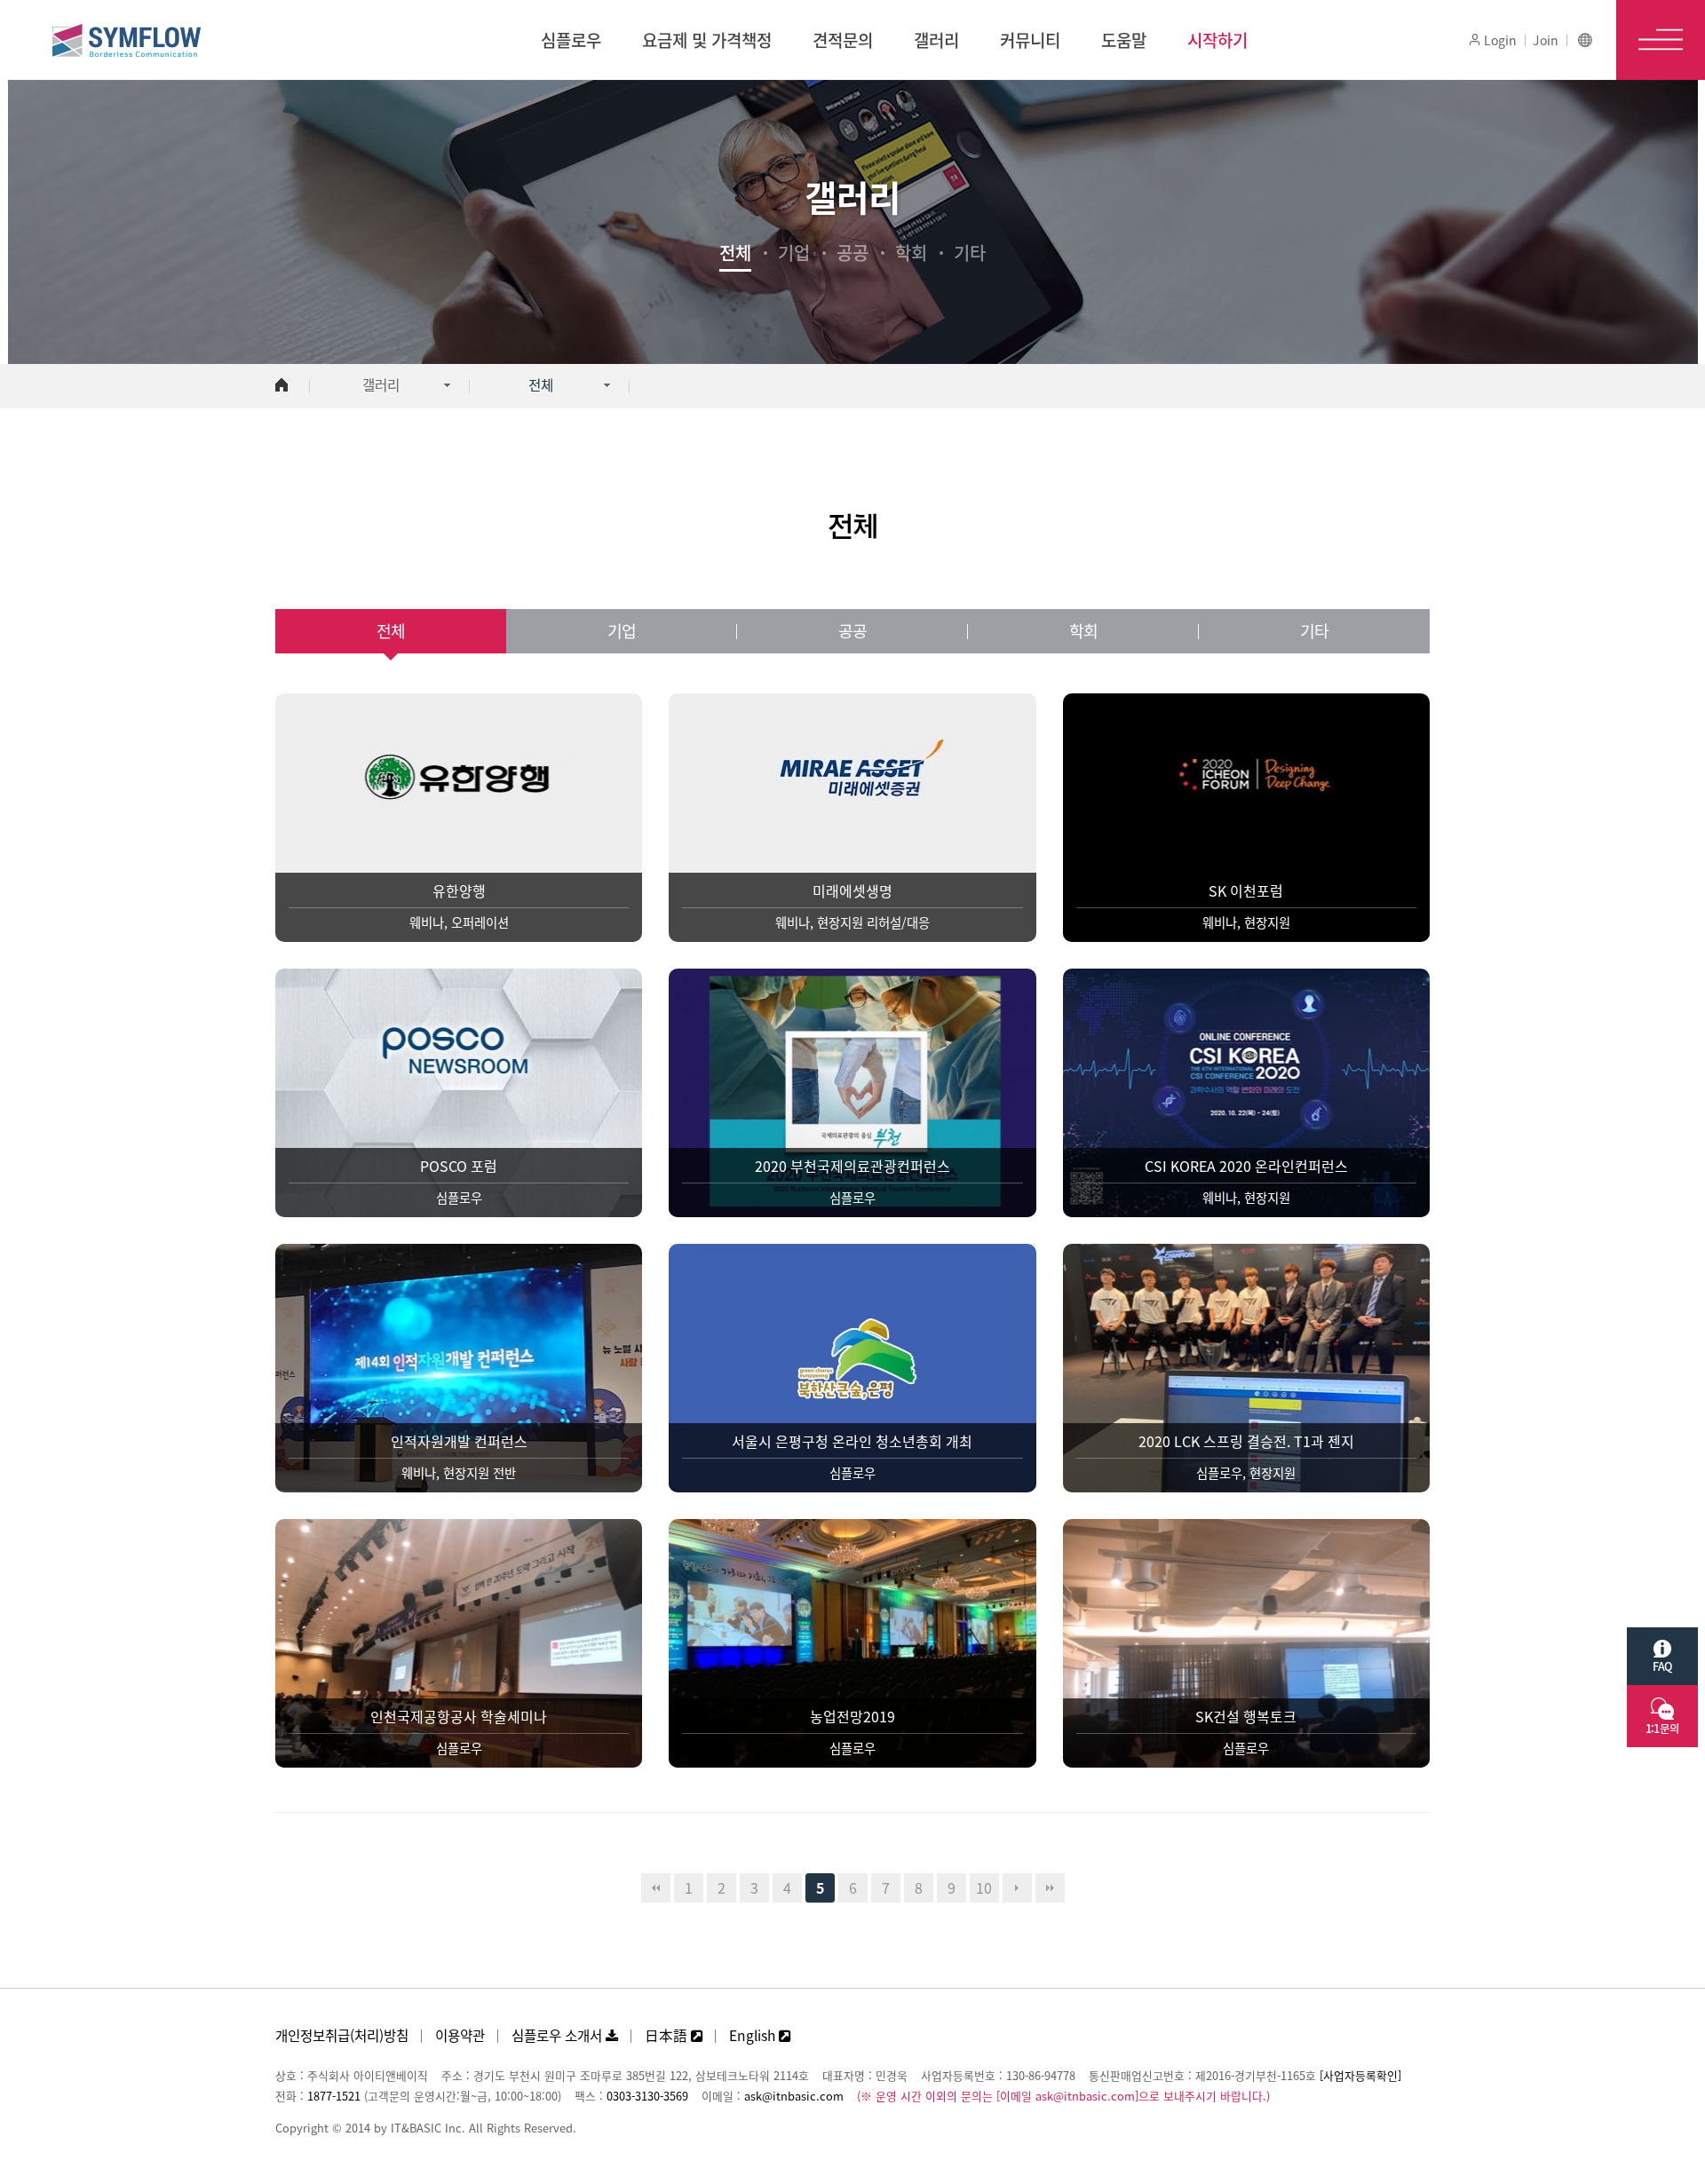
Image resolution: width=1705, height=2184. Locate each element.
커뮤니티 (1030, 40)
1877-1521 (334, 2096)
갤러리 (936, 40)
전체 (735, 253)
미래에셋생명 (852, 890)
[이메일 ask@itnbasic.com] (1067, 2096)
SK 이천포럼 (1246, 890)
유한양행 (459, 890)
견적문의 (843, 40)
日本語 (668, 2035)
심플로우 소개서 (559, 2035)
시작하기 (1217, 40)
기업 (794, 253)
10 (984, 1887)
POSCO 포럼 (459, 1166)
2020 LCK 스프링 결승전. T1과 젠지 (1246, 1441)
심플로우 (571, 40)
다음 (1017, 1888)
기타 (970, 253)
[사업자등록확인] (1360, 2075)
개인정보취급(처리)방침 (342, 2035)
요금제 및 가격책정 (707, 40)
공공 (852, 253)
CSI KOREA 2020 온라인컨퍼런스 (1246, 1166)
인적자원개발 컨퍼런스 (459, 1441)
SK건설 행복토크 (1246, 1716)
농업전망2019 (852, 1716)
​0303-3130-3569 (647, 2096)
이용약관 (460, 2035)
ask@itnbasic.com (794, 2096)
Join (1546, 40)
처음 (656, 1888)
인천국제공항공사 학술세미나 (459, 1716)
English (754, 2035)
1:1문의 (1663, 1728)
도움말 (1124, 40)
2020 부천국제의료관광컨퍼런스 (852, 1166)
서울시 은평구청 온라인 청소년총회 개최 (852, 1441)
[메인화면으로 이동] (282, 386)
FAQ (1662, 1666)
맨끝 (1050, 1888)
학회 (911, 253)
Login (1499, 40)
